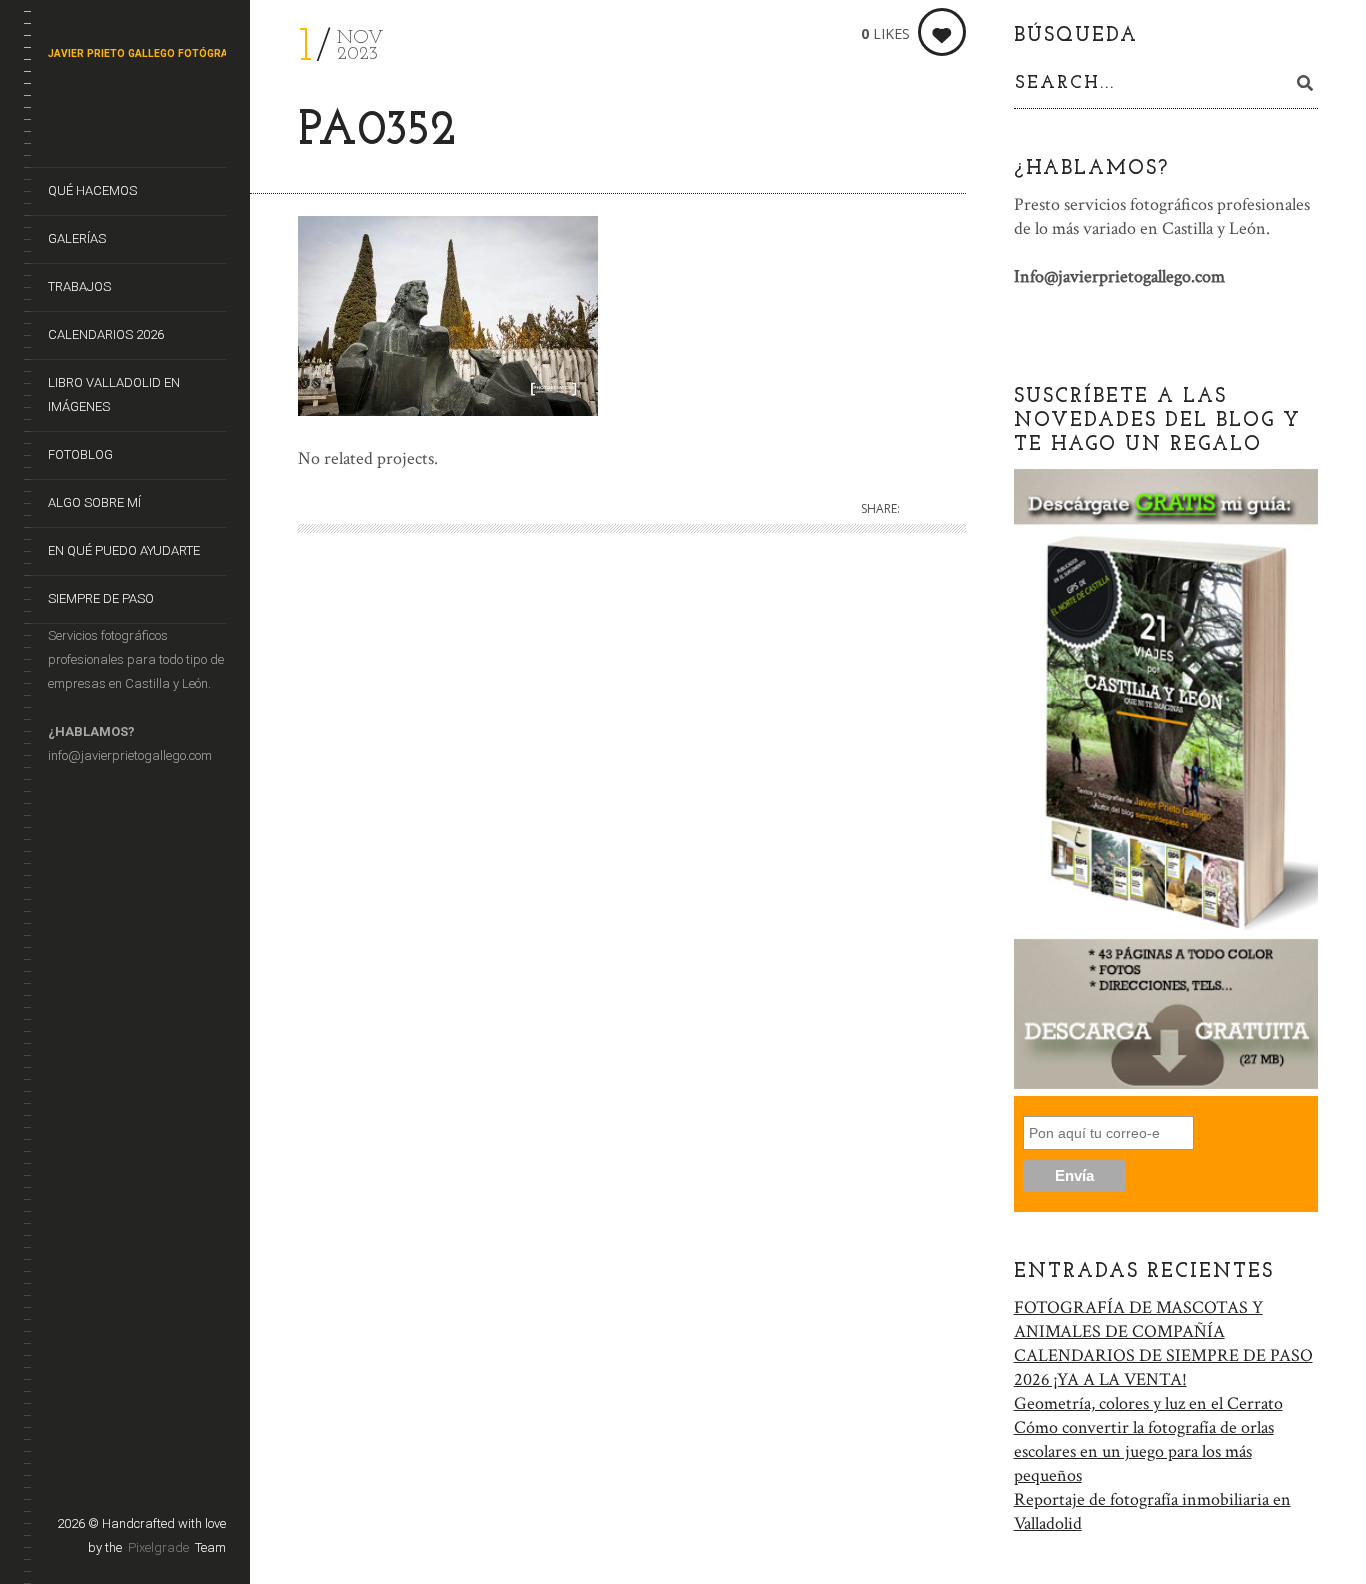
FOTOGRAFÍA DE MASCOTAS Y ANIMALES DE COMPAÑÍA (1138, 1319)
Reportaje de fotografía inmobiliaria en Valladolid (1152, 1511)
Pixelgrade (158, 1547)
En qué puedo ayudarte (124, 550)
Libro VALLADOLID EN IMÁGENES (114, 394)
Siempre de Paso (101, 598)
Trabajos (79, 286)
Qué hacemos (92, 190)
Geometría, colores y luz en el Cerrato (1148, 1403)
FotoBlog (80, 454)
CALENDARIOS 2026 (106, 334)
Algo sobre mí (94, 502)
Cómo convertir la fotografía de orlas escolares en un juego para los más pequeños (1144, 1451)
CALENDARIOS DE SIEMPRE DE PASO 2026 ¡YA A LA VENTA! (1163, 1367)
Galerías (77, 238)
